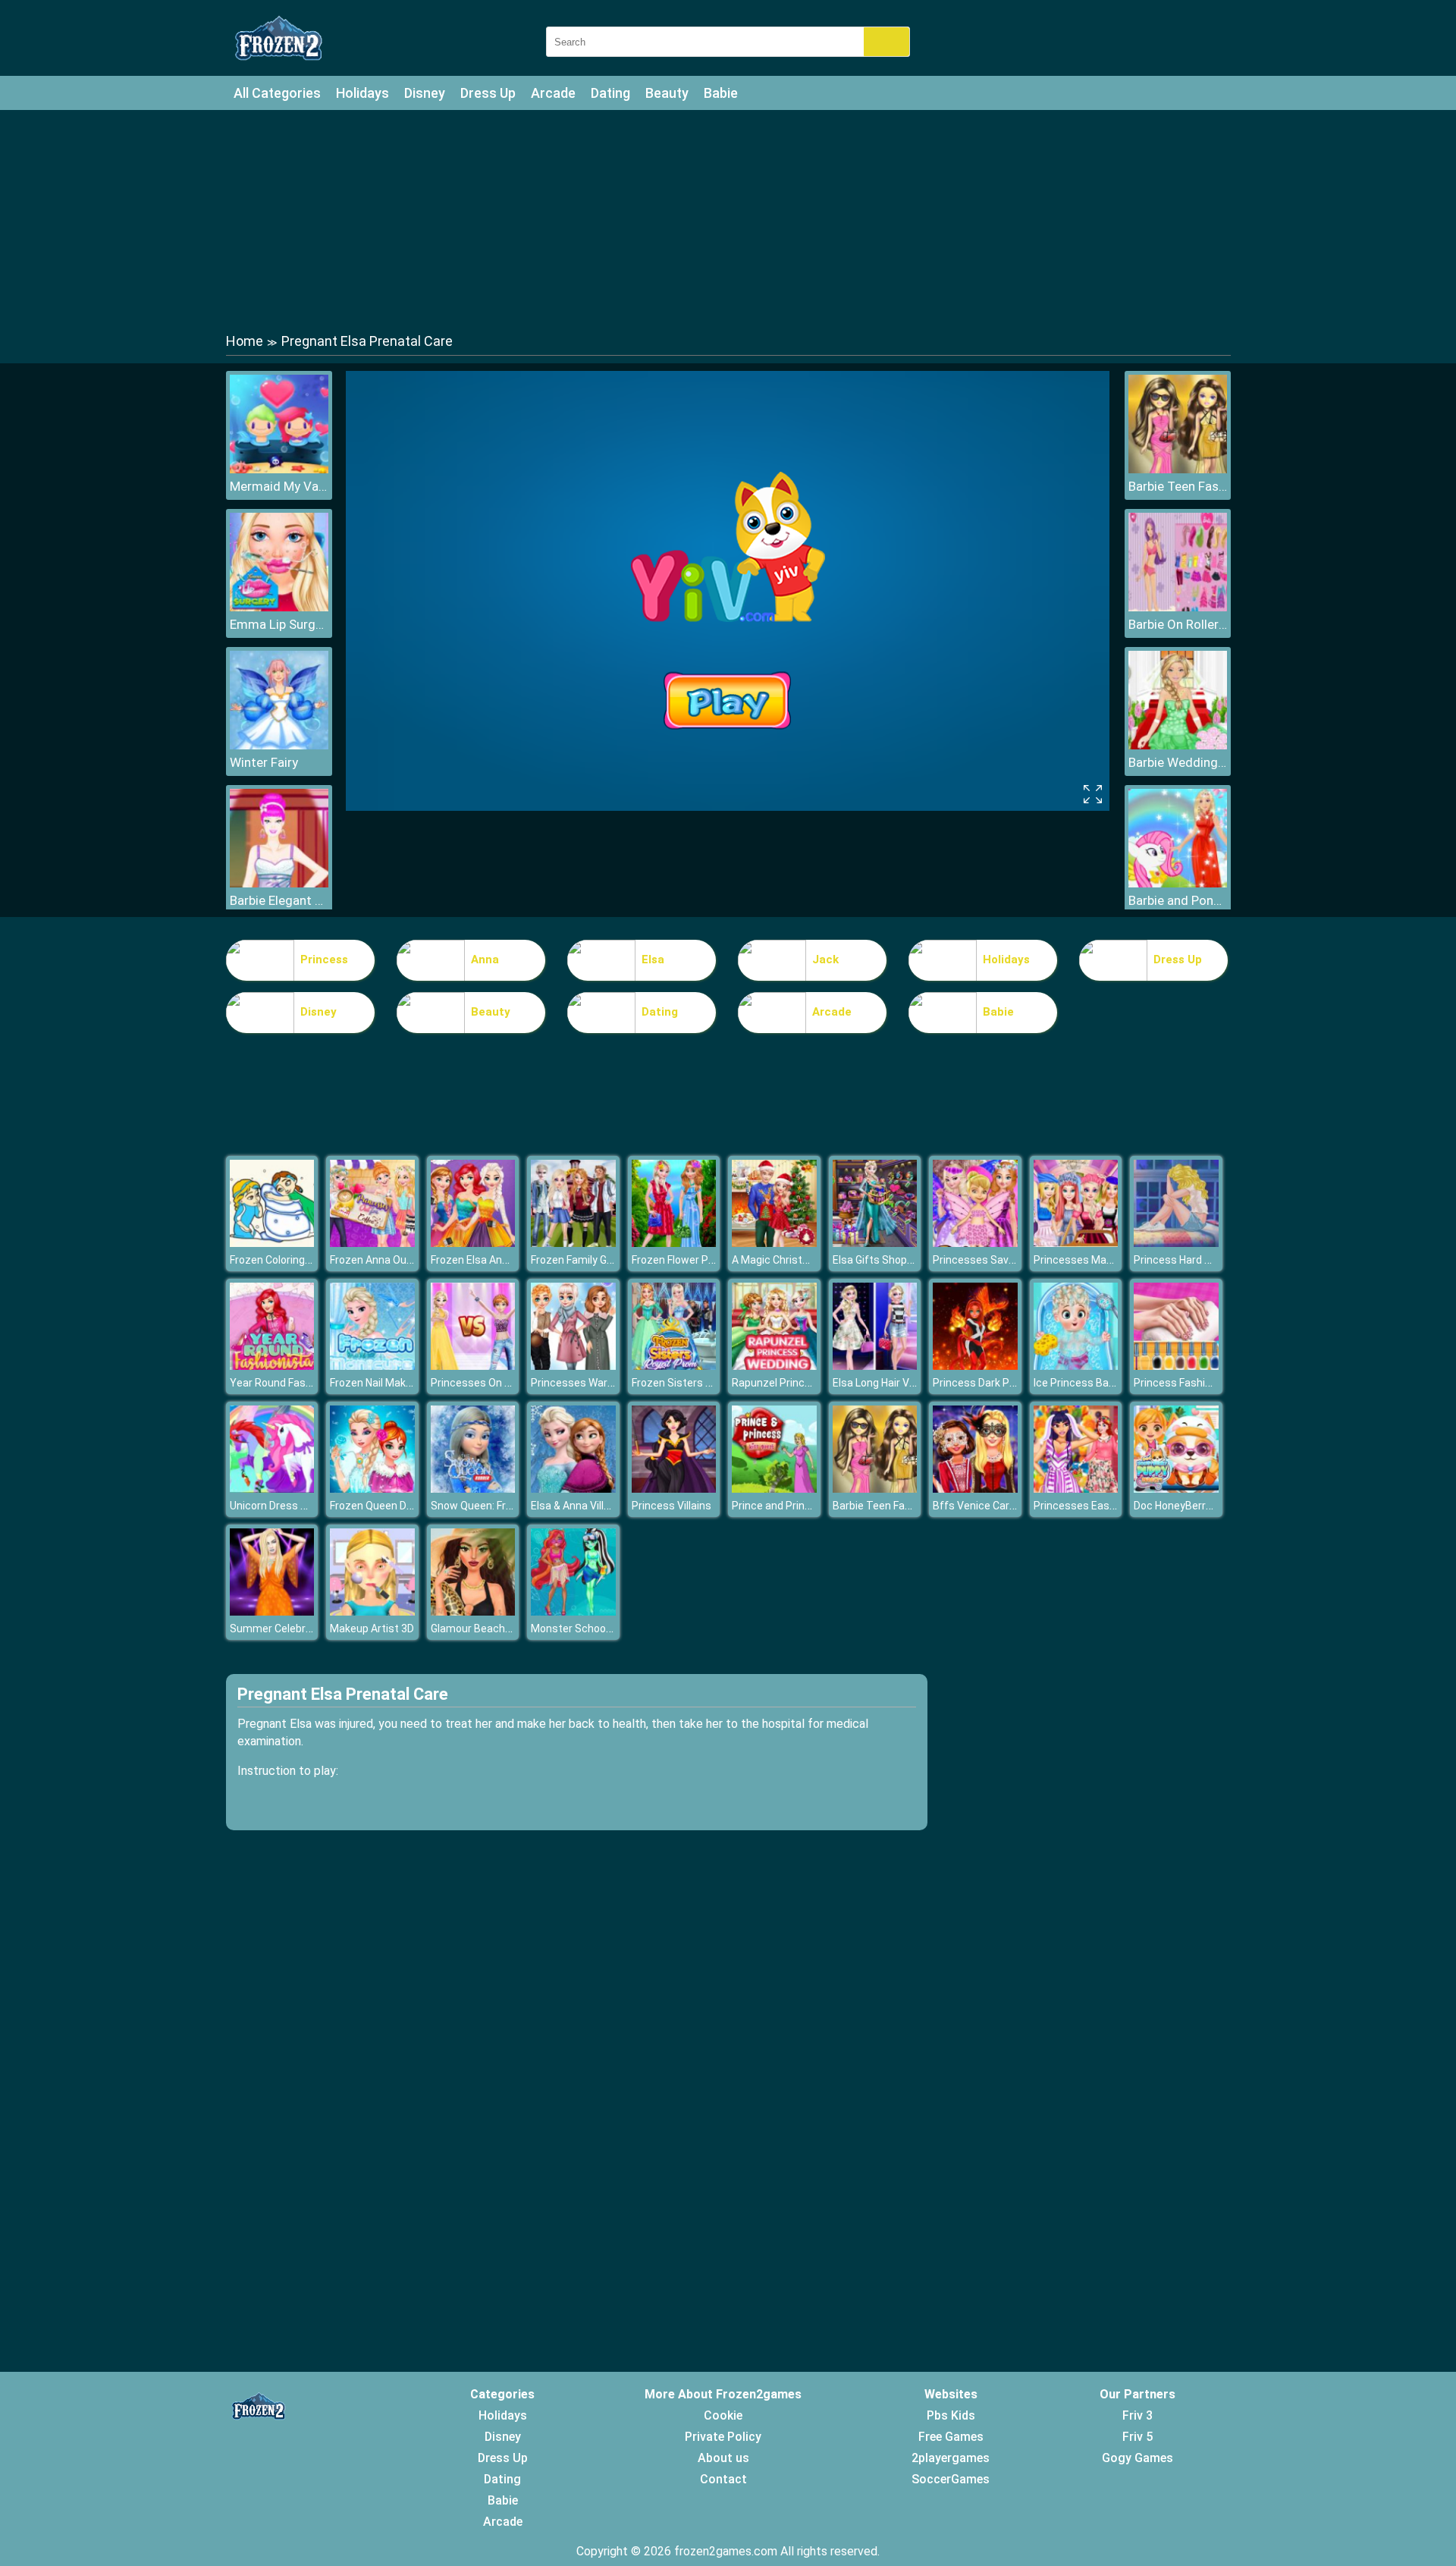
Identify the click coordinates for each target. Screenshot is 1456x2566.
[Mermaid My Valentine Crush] (279, 469)
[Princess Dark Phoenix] (975, 1366)
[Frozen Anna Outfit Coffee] (372, 1243)
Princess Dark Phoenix (987, 1383)
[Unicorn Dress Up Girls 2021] (272, 1489)
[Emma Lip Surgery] (279, 607)
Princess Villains (672, 1506)
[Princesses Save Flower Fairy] (975, 1243)
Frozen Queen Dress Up (387, 1506)
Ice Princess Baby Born (1089, 1383)
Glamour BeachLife (477, 1628)
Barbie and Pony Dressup (1178, 900)
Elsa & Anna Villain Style (588, 1506)
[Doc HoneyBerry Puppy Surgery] (1176, 1489)
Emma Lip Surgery (279, 624)
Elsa (653, 960)
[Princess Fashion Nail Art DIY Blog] (1176, 1366)
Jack (825, 960)
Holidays (362, 93)
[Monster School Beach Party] (573, 1611)
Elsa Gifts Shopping (880, 1260)
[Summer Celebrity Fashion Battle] (272, 1611)
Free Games (951, 2437)
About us (723, 2458)
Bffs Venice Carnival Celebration (1011, 1506)
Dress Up (488, 93)
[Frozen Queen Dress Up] (372, 1489)
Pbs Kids (951, 2415)
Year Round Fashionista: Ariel (300, 1383)
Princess (324, 960)
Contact (723, 2479)
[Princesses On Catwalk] (473, 1366)
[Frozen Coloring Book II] (272, 1243)
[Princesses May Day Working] (1076, 1243)
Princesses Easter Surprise (1100, 1506)
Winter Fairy (264, 762)
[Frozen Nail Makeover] (372, 1366)
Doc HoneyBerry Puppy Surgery (1209, 1506)
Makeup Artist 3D (372, 1628)
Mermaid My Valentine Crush (279, 486)
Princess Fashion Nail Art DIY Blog (1215, 1383)
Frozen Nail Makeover (381, 1383)
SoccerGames (951, 2479)
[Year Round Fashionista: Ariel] (272, 1366)
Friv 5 (1137, 2437)
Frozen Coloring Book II (284, 1260)
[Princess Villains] (674, 1489)
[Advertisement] (728, 220)
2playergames (951, 2458)
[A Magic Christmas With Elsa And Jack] (774, 1243)
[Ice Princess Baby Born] (1076, 1366)
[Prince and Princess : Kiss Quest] (774, 1489)
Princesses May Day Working (1103, 1260)
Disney (425, 93)
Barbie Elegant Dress (279, 900)
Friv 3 (1137, 2415)
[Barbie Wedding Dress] (1178, 745)
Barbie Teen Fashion (1178, 486)
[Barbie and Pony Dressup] (1178, 883)
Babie (721, 93)
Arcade (553, 93)
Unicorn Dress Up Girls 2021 (297, 1506)
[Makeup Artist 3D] (372, 1611)
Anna (485, 960)
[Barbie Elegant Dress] (279, 883)
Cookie (723, 2415)
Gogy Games (1137, 2458)
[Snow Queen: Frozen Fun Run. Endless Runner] (473, 1489)
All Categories (277, 93)
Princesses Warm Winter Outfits (610, 1383)
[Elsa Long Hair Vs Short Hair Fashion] (875, 1366)
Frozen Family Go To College (598, 1260)
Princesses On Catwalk (487, 1383)
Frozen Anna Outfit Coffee (394, 1260)
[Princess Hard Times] (1176, 1243)
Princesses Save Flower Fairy (1003, 1260)
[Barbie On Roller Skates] (1178, 607)
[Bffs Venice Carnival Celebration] (975, 1489)
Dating (610, 93)
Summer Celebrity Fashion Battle (310, 1628)
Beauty (667, 93)
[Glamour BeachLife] (473, 1611)
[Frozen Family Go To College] (573, 1243)
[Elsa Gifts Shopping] (875, 1243)
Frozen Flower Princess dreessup (712, 1260)
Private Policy (723, 2437)
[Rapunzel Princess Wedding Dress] (774, 1366)
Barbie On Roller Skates (1178, 624)
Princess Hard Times (1185, 1260)
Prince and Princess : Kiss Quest (810, 1506)
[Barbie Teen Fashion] (1178, 469)
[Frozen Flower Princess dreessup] (674, 1243)
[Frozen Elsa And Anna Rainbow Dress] (473, 1243)
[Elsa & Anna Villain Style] (573, 1489)
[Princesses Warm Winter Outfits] (573, 1366)
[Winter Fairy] (279, 745)
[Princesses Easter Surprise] (1076, 1489)
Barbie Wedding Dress (1178, 762)
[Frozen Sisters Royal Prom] (674, 1366)
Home (245, 341)
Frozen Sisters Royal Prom (696, 1383)
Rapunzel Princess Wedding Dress (815, 1383)
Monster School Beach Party (601, 1628)
